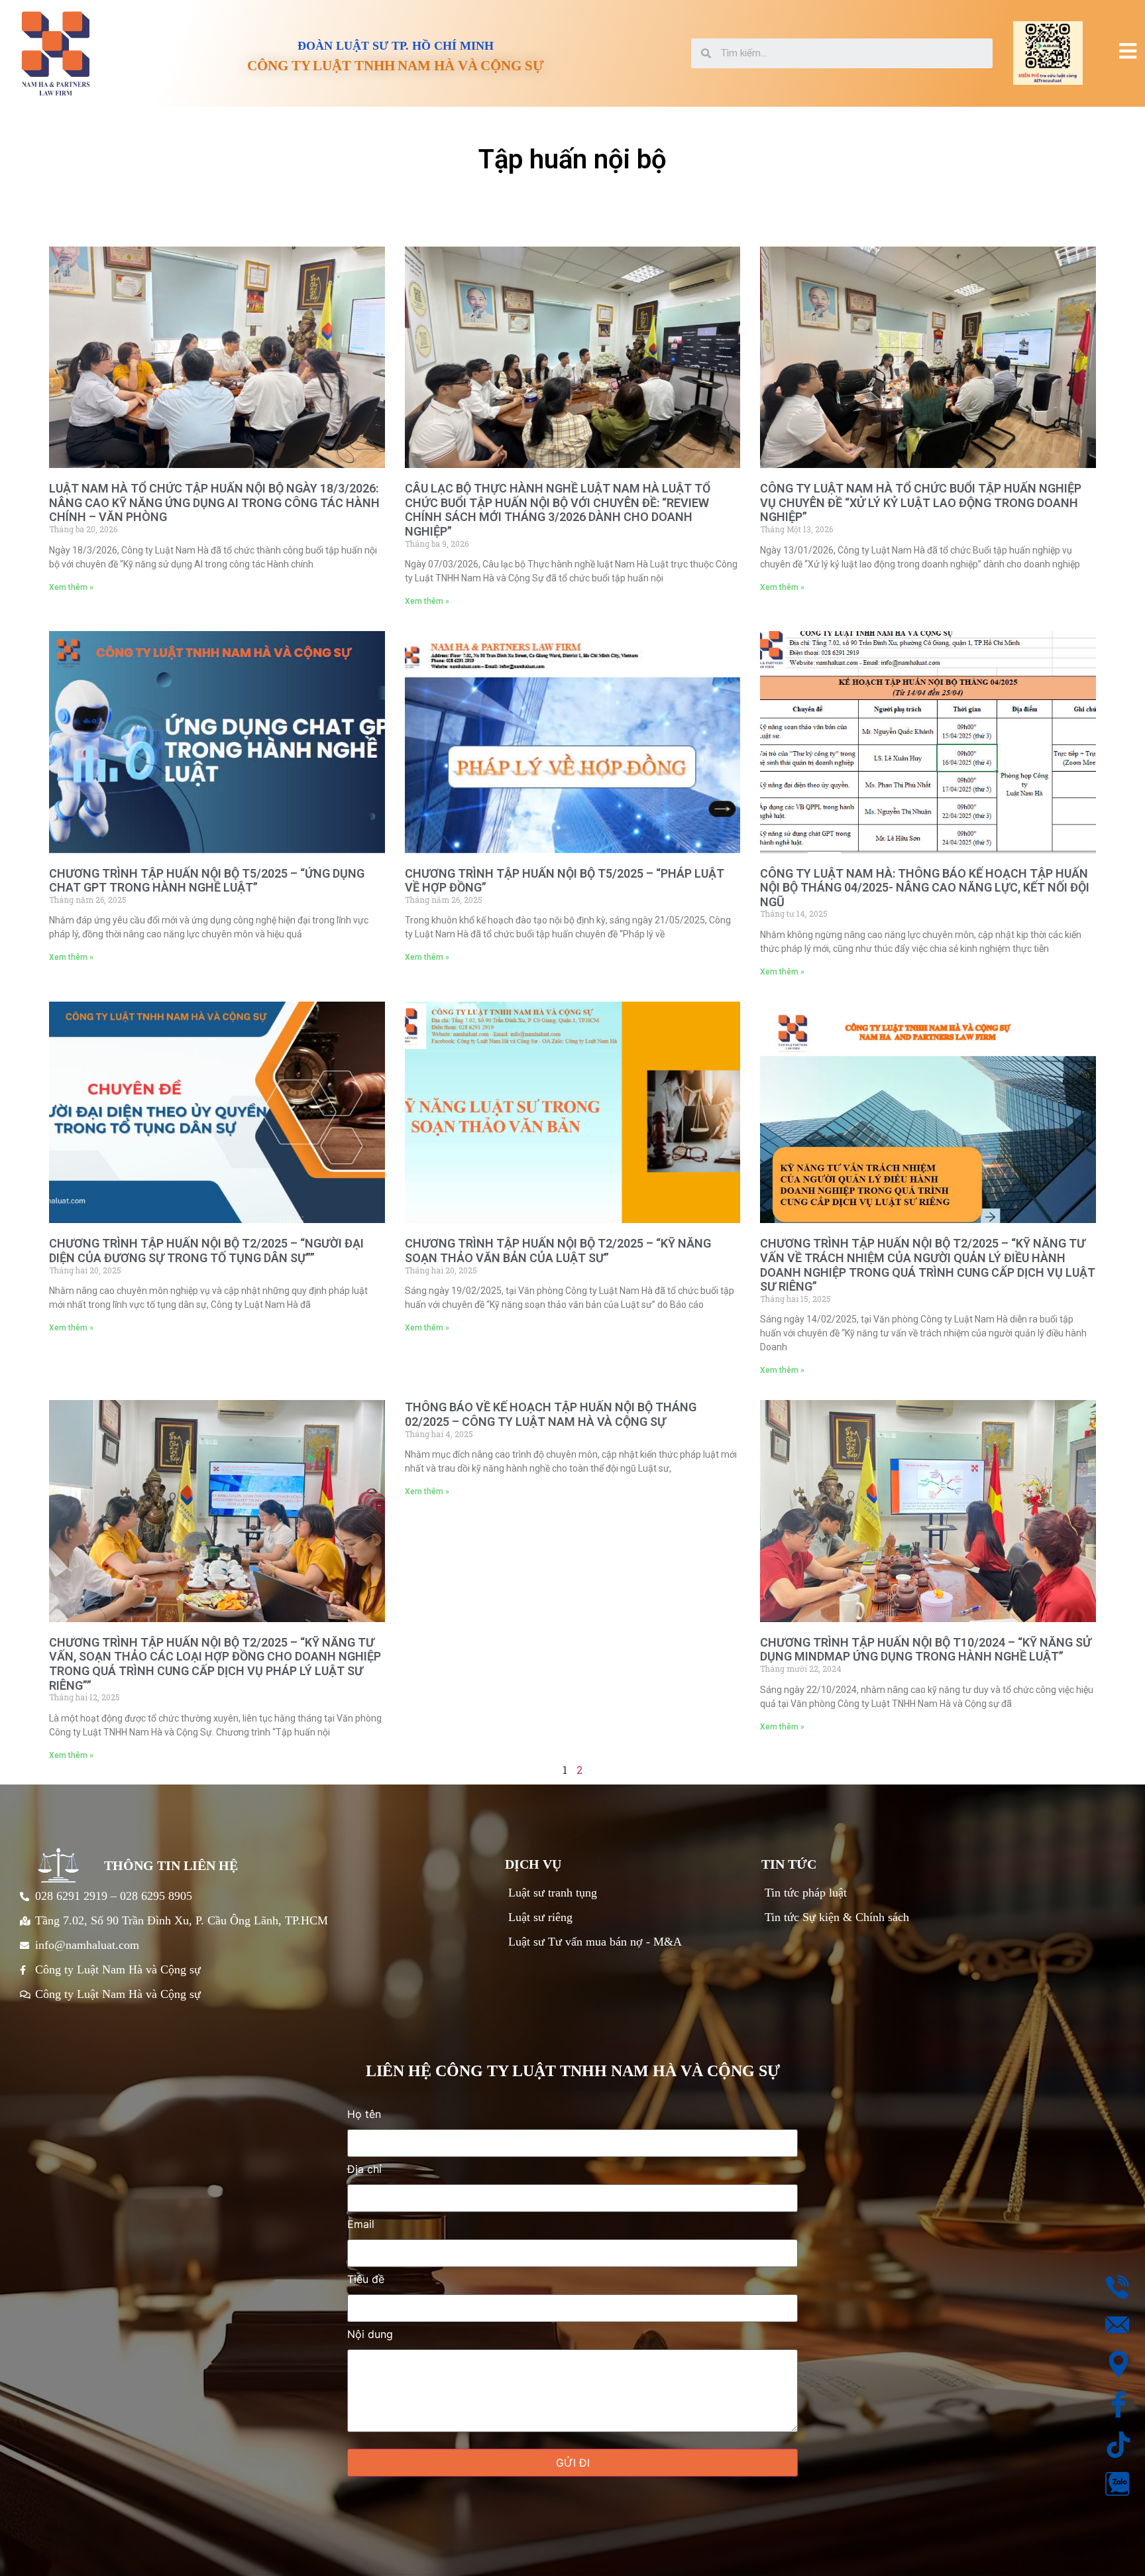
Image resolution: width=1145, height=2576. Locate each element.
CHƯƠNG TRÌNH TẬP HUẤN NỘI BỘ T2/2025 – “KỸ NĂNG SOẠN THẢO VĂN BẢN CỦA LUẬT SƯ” (558, 1251)
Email (361, 2225)
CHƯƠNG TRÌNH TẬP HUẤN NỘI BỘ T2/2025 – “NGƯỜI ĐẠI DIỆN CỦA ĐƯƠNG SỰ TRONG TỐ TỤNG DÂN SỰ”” (206, 1251)
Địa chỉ (364, 2170)
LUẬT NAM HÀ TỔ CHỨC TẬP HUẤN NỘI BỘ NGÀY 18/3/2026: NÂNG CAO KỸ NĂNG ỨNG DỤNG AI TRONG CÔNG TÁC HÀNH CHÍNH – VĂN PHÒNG (214, 502)
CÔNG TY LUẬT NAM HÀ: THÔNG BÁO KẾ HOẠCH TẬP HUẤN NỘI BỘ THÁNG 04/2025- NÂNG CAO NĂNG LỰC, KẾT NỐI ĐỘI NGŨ (925, 888)
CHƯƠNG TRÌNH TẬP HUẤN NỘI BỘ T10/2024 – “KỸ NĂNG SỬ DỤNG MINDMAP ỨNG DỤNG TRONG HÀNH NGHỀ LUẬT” (926, 1650)
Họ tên (364, 2115)
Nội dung (370, 2335)
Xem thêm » (71, 587)
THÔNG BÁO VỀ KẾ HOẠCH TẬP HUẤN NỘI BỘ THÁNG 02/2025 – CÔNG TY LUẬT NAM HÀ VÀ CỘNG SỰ (551, 1414)
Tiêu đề (366, 2280)
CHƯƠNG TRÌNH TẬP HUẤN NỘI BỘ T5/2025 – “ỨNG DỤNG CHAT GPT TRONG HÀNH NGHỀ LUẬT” (207, 881)
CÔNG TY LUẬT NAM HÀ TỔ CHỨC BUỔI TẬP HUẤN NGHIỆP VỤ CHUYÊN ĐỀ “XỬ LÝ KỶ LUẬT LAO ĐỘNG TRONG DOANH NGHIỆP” (921, 502)
